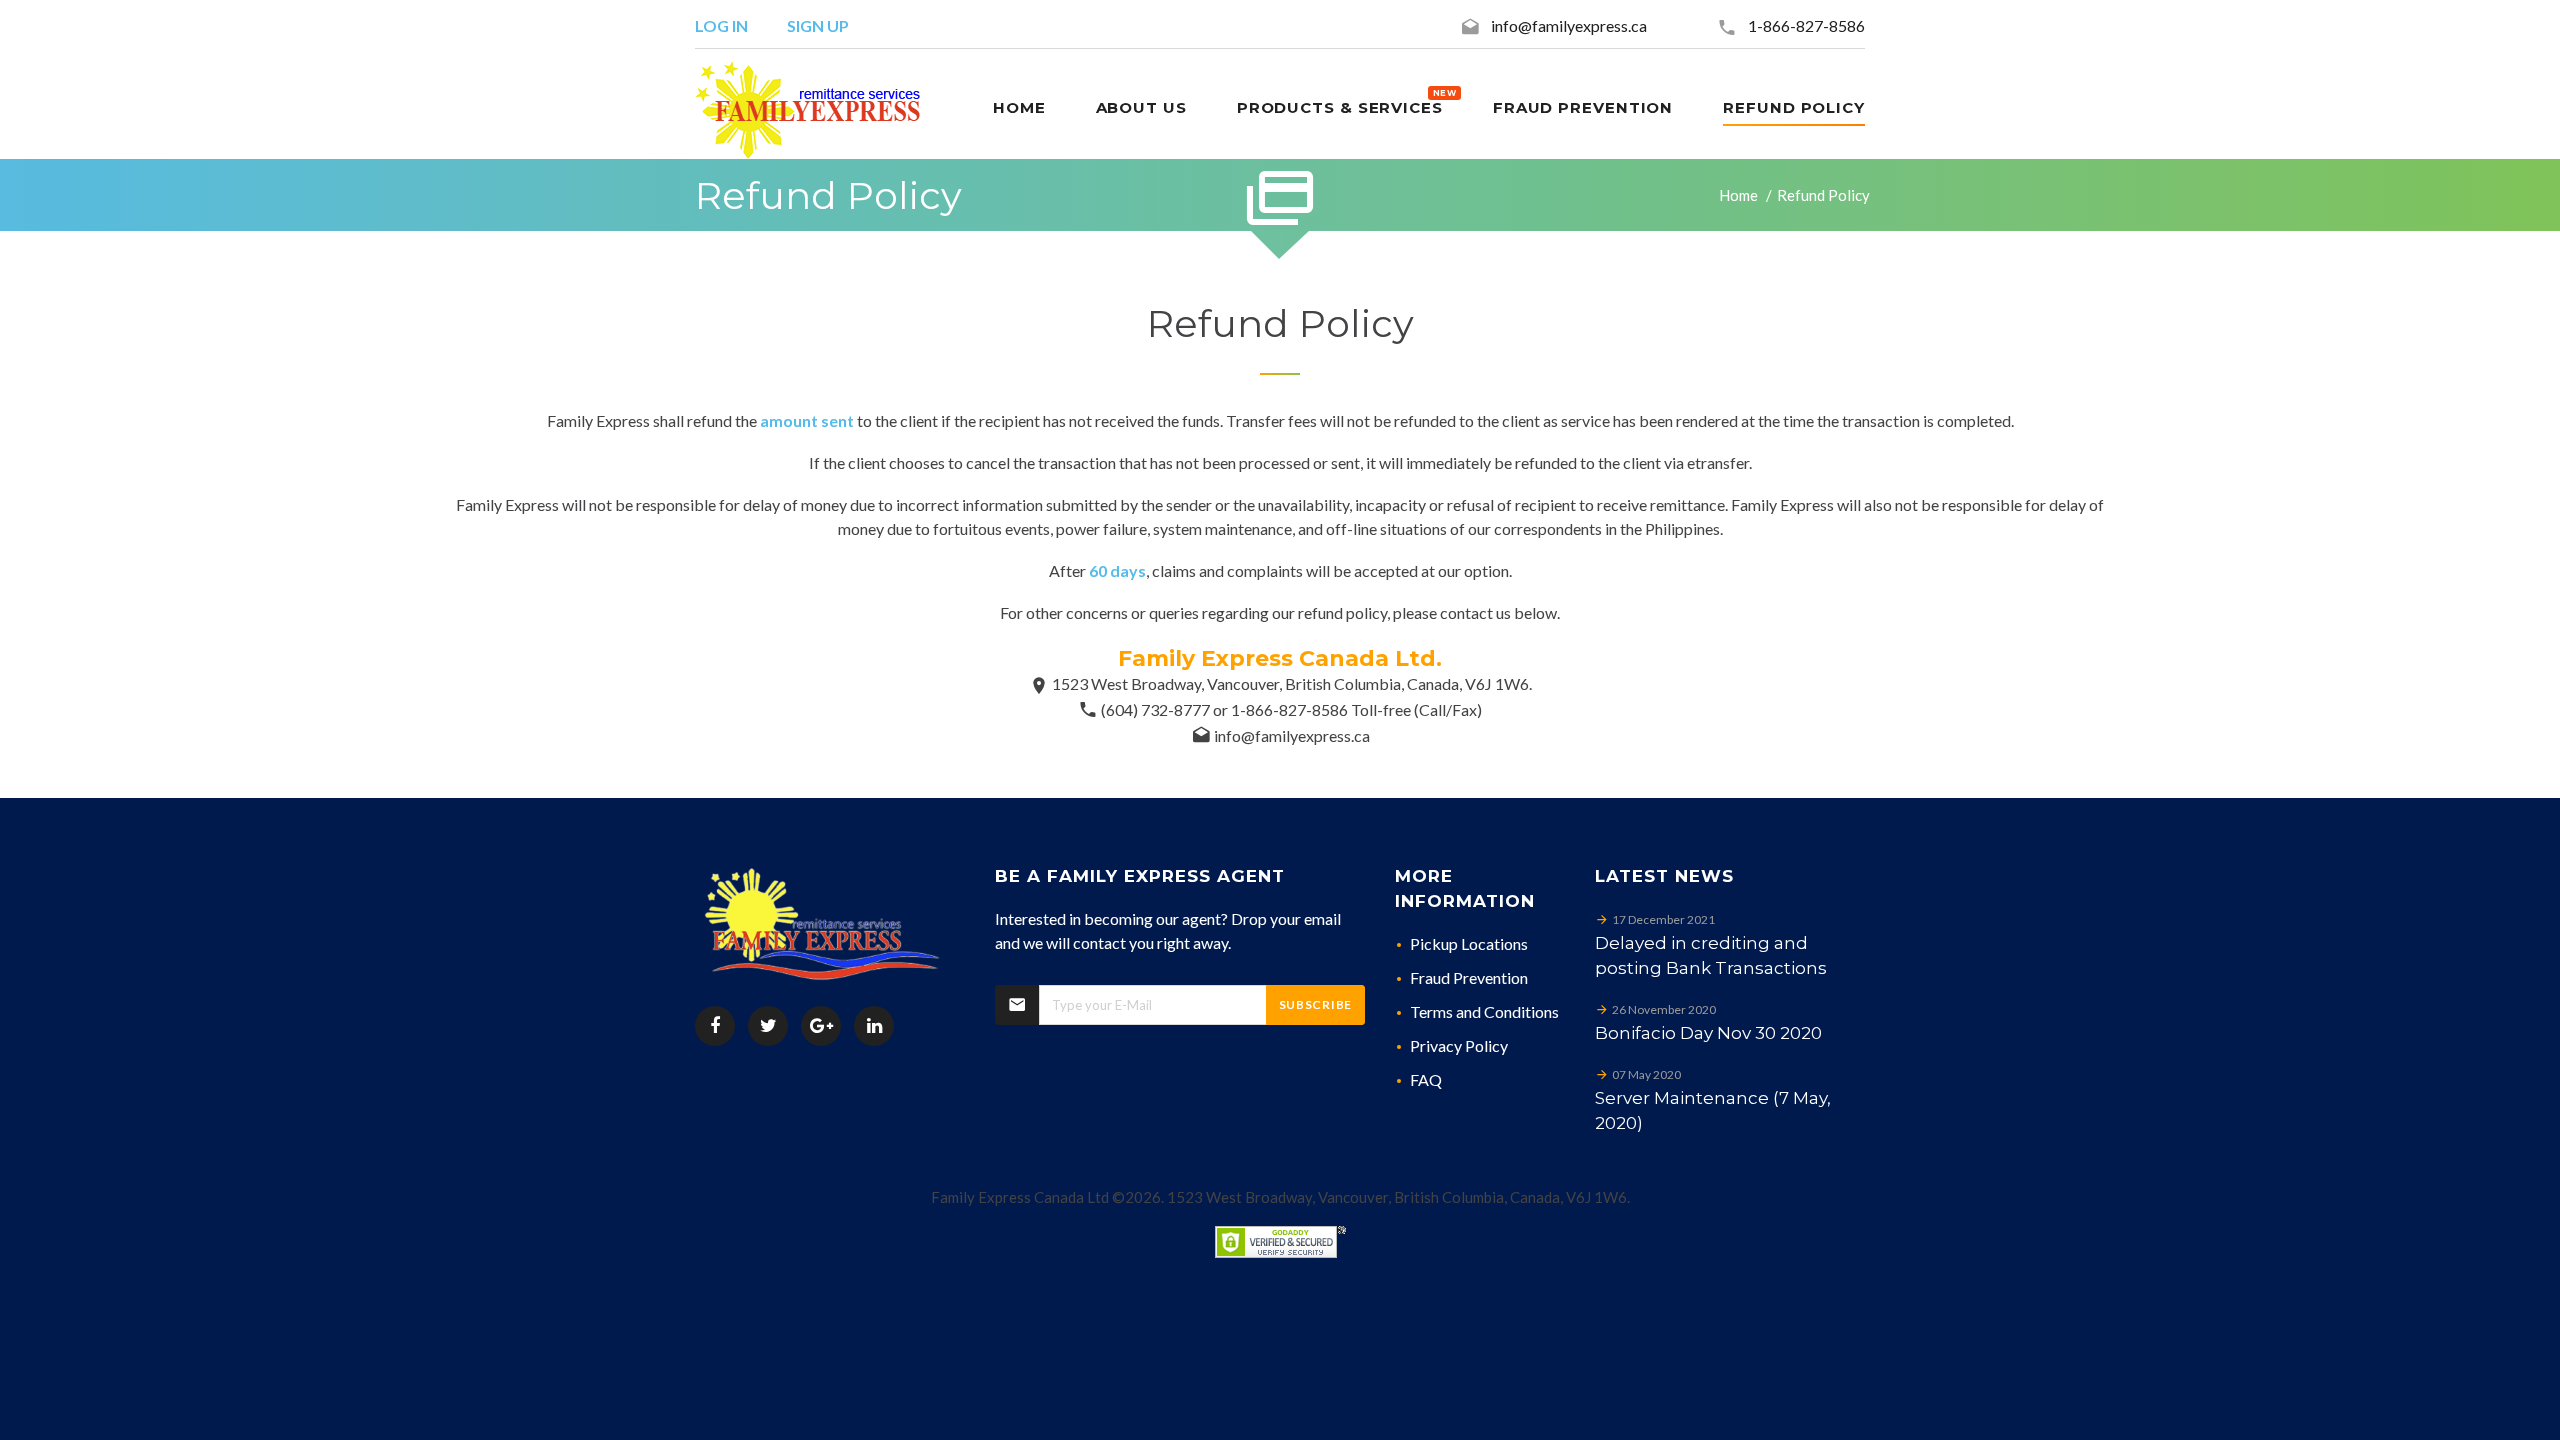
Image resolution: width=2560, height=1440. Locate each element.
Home (1738, 195)
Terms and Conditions (1484, 1011)
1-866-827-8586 (1806, 25)
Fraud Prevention (1469, 977)
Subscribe (1315, 1004)
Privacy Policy (1459, 1045)
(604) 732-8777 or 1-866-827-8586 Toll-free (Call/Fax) (1291, 709)
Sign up (818, 25)
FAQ (1426, 1079)
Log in (721, 25)
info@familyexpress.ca (1569, 25)
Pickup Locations (1469, 943)
